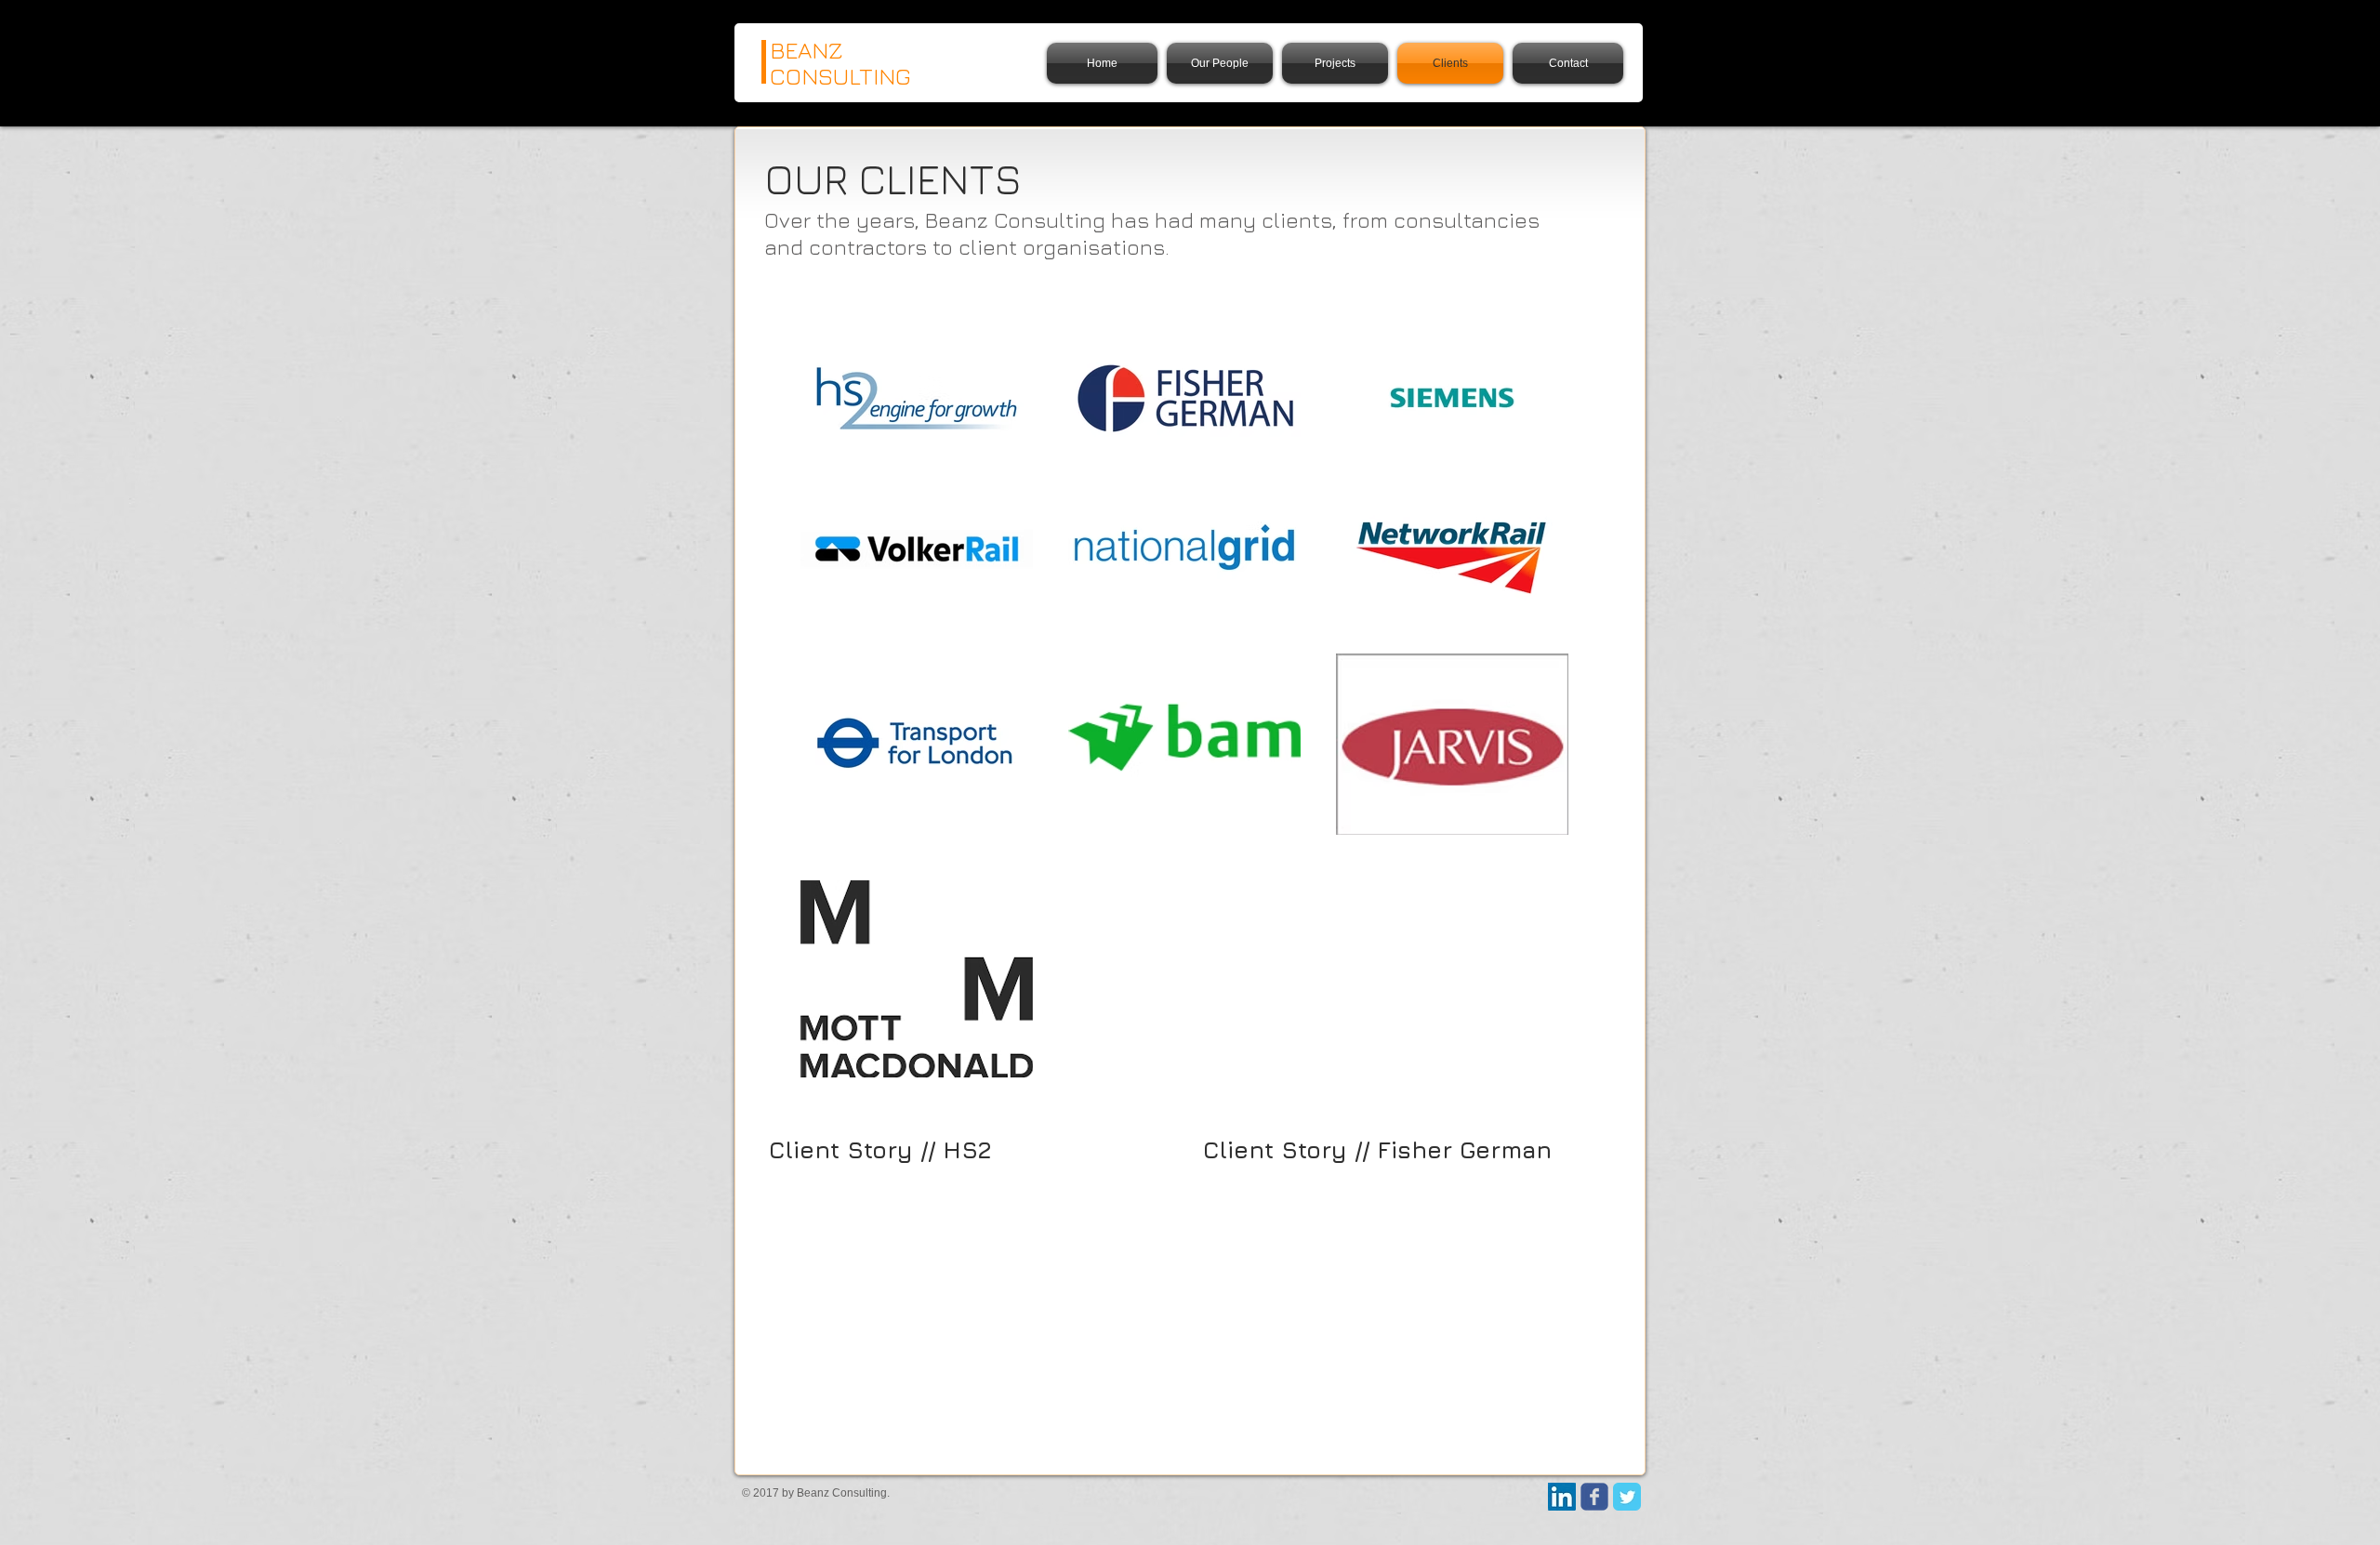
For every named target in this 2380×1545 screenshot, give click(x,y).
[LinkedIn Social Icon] (1562, 1497)
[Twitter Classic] (1627, 1497)
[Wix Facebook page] (1594, 1497)
